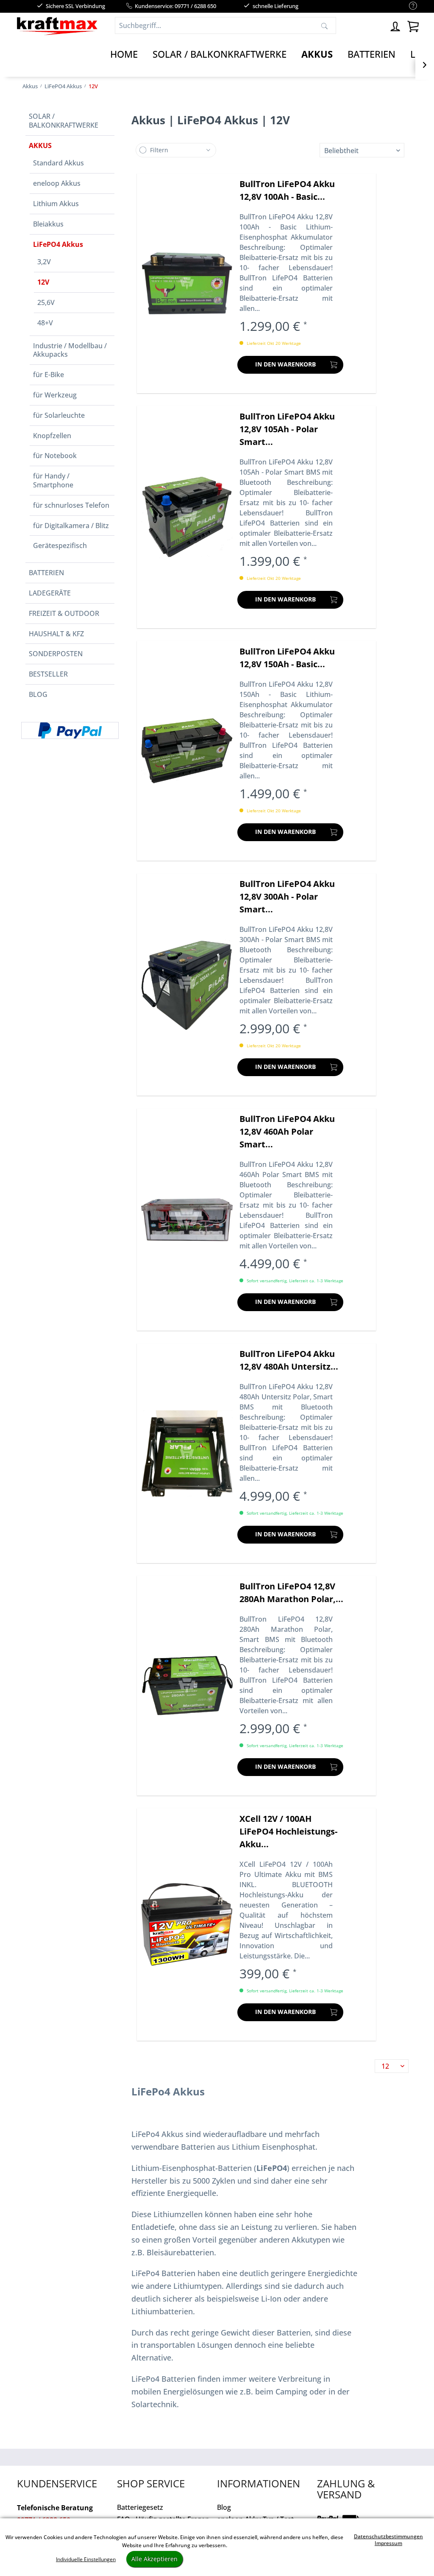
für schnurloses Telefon (71, 505)
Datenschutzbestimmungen (388, 2536)
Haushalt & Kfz (56, 634)
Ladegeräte (50, 593)
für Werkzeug (55, 395)
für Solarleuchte (59, 415)
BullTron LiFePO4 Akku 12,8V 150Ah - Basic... (287, 658)
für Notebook (55, 456)
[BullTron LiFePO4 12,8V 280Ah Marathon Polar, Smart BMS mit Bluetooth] (187, 1686)
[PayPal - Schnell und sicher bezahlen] (70, 730)
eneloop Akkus (57, 183)
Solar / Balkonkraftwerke (64, 121)
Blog (38, 694)
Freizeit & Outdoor (64, 613)
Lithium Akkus (56, 204)
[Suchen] (324, 25)
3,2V (44, 262)
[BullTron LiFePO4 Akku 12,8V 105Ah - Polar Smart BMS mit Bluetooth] (187, 517)
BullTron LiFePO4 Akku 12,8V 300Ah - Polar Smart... (287, 896)
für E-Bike (49, 375)
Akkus (40, 145)
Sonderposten (56, 654)
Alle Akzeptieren (154, 2559)
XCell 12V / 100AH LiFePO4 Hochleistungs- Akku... (288, 1831)
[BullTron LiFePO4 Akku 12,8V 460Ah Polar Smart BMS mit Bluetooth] (187, 1219)
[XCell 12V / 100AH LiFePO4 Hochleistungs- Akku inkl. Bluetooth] (187, 1924)
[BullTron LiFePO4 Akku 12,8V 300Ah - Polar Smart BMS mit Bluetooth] (187, 985)
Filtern (159, 150)
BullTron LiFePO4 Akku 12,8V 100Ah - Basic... (287, 190)
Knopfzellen (52, 436)
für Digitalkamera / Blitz (71, 526)
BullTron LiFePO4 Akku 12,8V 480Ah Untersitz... (289, 1360)
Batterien (46, 573)
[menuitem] (409, 6)
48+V (45, 323)
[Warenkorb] (413, 25)
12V (43, 282)
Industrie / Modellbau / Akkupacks (70, 350)
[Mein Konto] (396, 25)
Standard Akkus (58, 163)
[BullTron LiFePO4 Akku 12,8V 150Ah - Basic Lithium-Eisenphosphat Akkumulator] (187, 751)
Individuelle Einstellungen (86, 2559)
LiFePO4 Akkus (58, 244)
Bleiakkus (48, 224)
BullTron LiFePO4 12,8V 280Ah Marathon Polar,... (291, 1593)
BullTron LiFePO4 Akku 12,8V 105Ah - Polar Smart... (287, 429)
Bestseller (48, 674)
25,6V (46, 302)
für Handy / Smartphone (53, 480)
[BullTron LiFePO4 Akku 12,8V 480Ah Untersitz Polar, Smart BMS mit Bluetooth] (187, 1453)
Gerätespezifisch (60, 545)
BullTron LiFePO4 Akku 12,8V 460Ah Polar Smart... (287, 1131)
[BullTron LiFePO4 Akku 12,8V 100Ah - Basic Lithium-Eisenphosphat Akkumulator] (187, 283)
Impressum (388, 2543)
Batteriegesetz (140, 2507)
